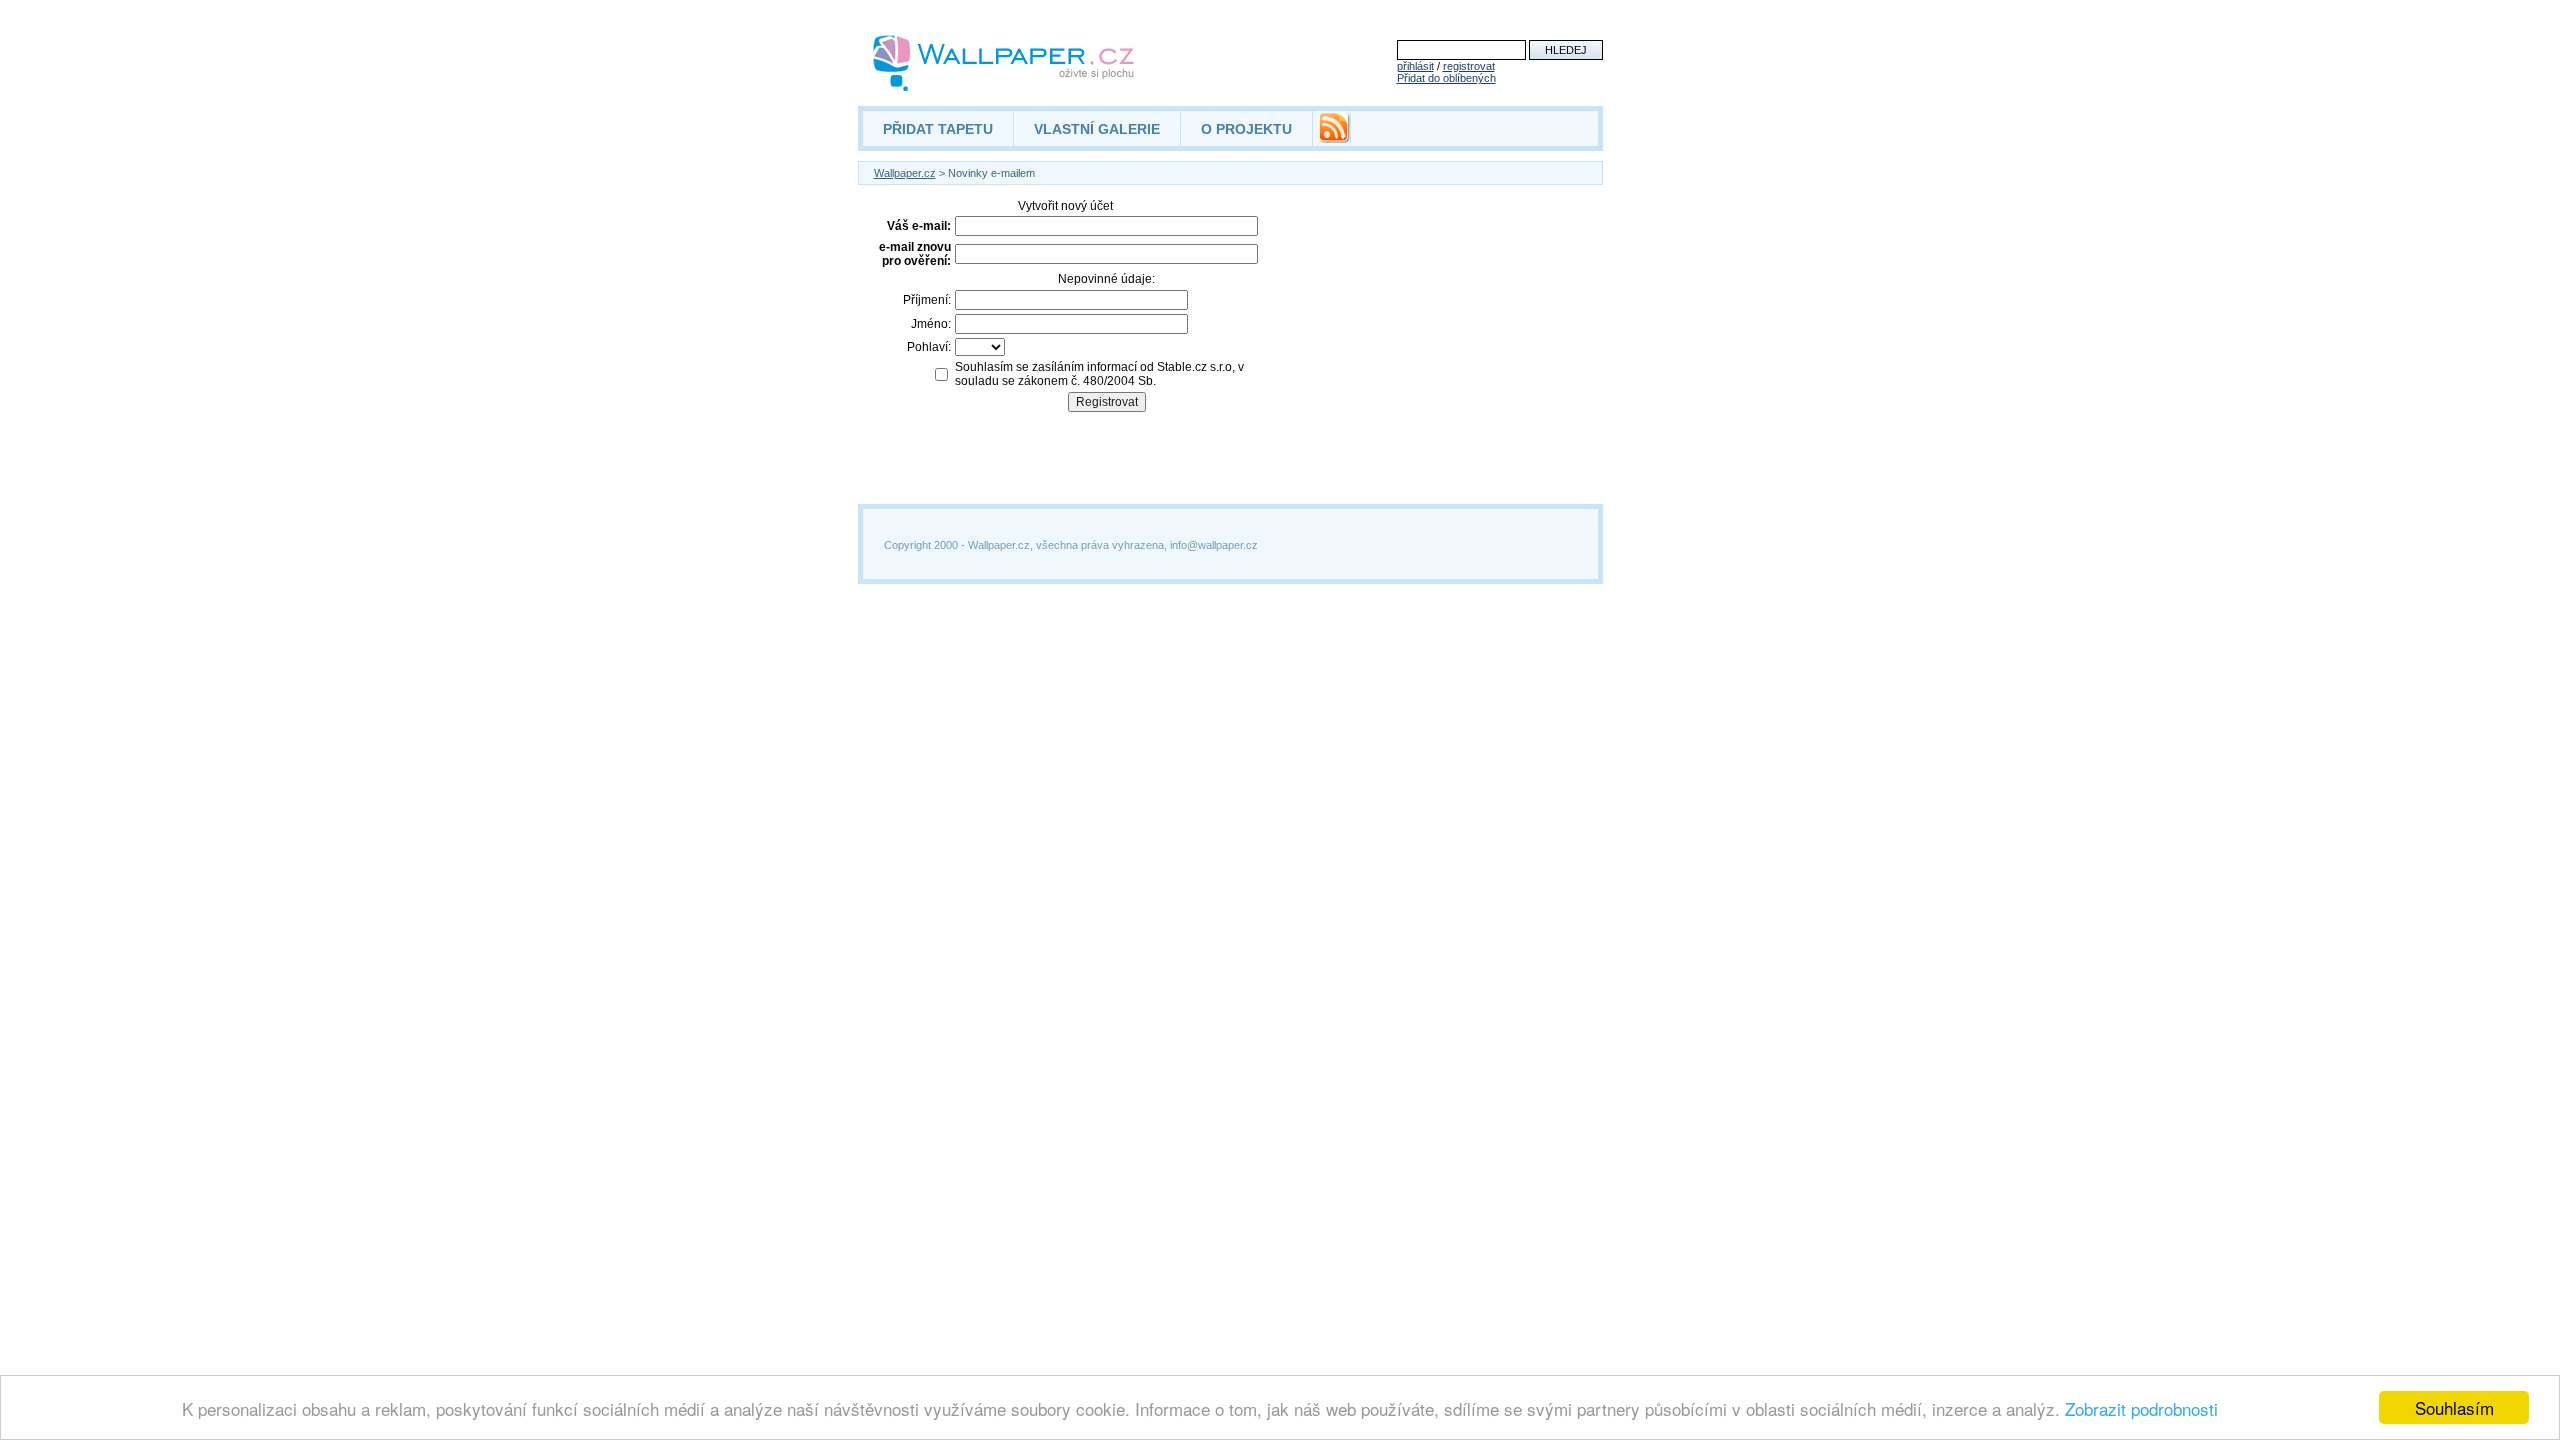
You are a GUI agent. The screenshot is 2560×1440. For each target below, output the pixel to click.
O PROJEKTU (1246, 129)
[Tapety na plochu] (1004, 63)
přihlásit (1415, 66)
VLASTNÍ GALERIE (1097, 129)
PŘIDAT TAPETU (938, 129)
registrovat (1469, 66)
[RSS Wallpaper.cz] (1334, 138)
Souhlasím (2454, 1407)
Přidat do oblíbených (1446, 78)
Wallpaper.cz (905, 173)
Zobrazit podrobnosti (2141, 1408)
